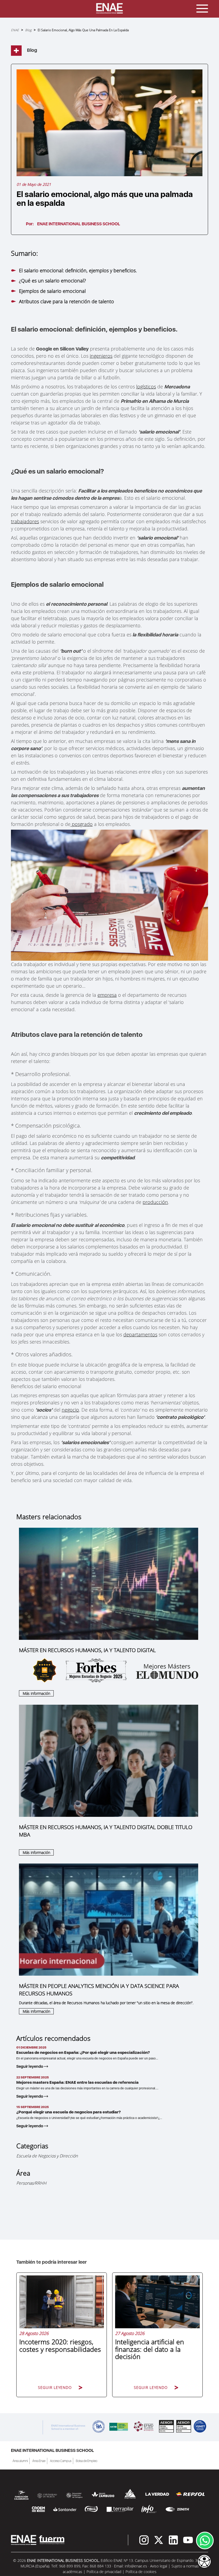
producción (155, 1202)
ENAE (15, 30)
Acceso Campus (61, 2461)
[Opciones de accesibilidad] (204, 2562)
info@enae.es (136, 2566)
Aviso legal (159, 2566)
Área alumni (20, 2461)
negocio (70, 1410)
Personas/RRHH (31, 2183)
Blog (28, 30)
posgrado (82, 824)
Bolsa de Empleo (87, 2461)
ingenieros (101, 356)
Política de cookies (141, 2572)
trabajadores (25, 521)
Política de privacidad (104, 2572)
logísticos (146, 387)
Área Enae (39, 2461)
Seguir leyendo (30, 2066)
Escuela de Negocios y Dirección (47, 2156)
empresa (107, 995)
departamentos (140, 1334)
